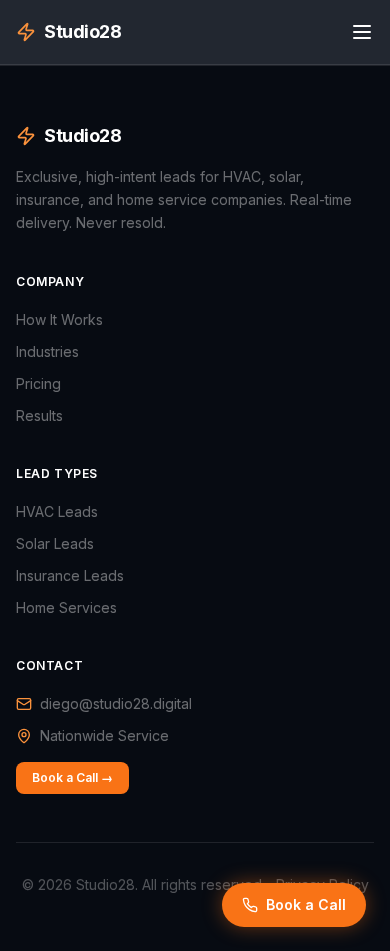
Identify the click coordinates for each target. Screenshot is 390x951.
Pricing (38, 383)
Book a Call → (72, 777)
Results (39, 415)
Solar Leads (55, 543)
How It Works (59, 319)
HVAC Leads (57, 511)
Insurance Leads (70, 575)
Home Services (66, 607)
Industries (47, 351)
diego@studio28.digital (116, 703)
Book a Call (306, 904)
